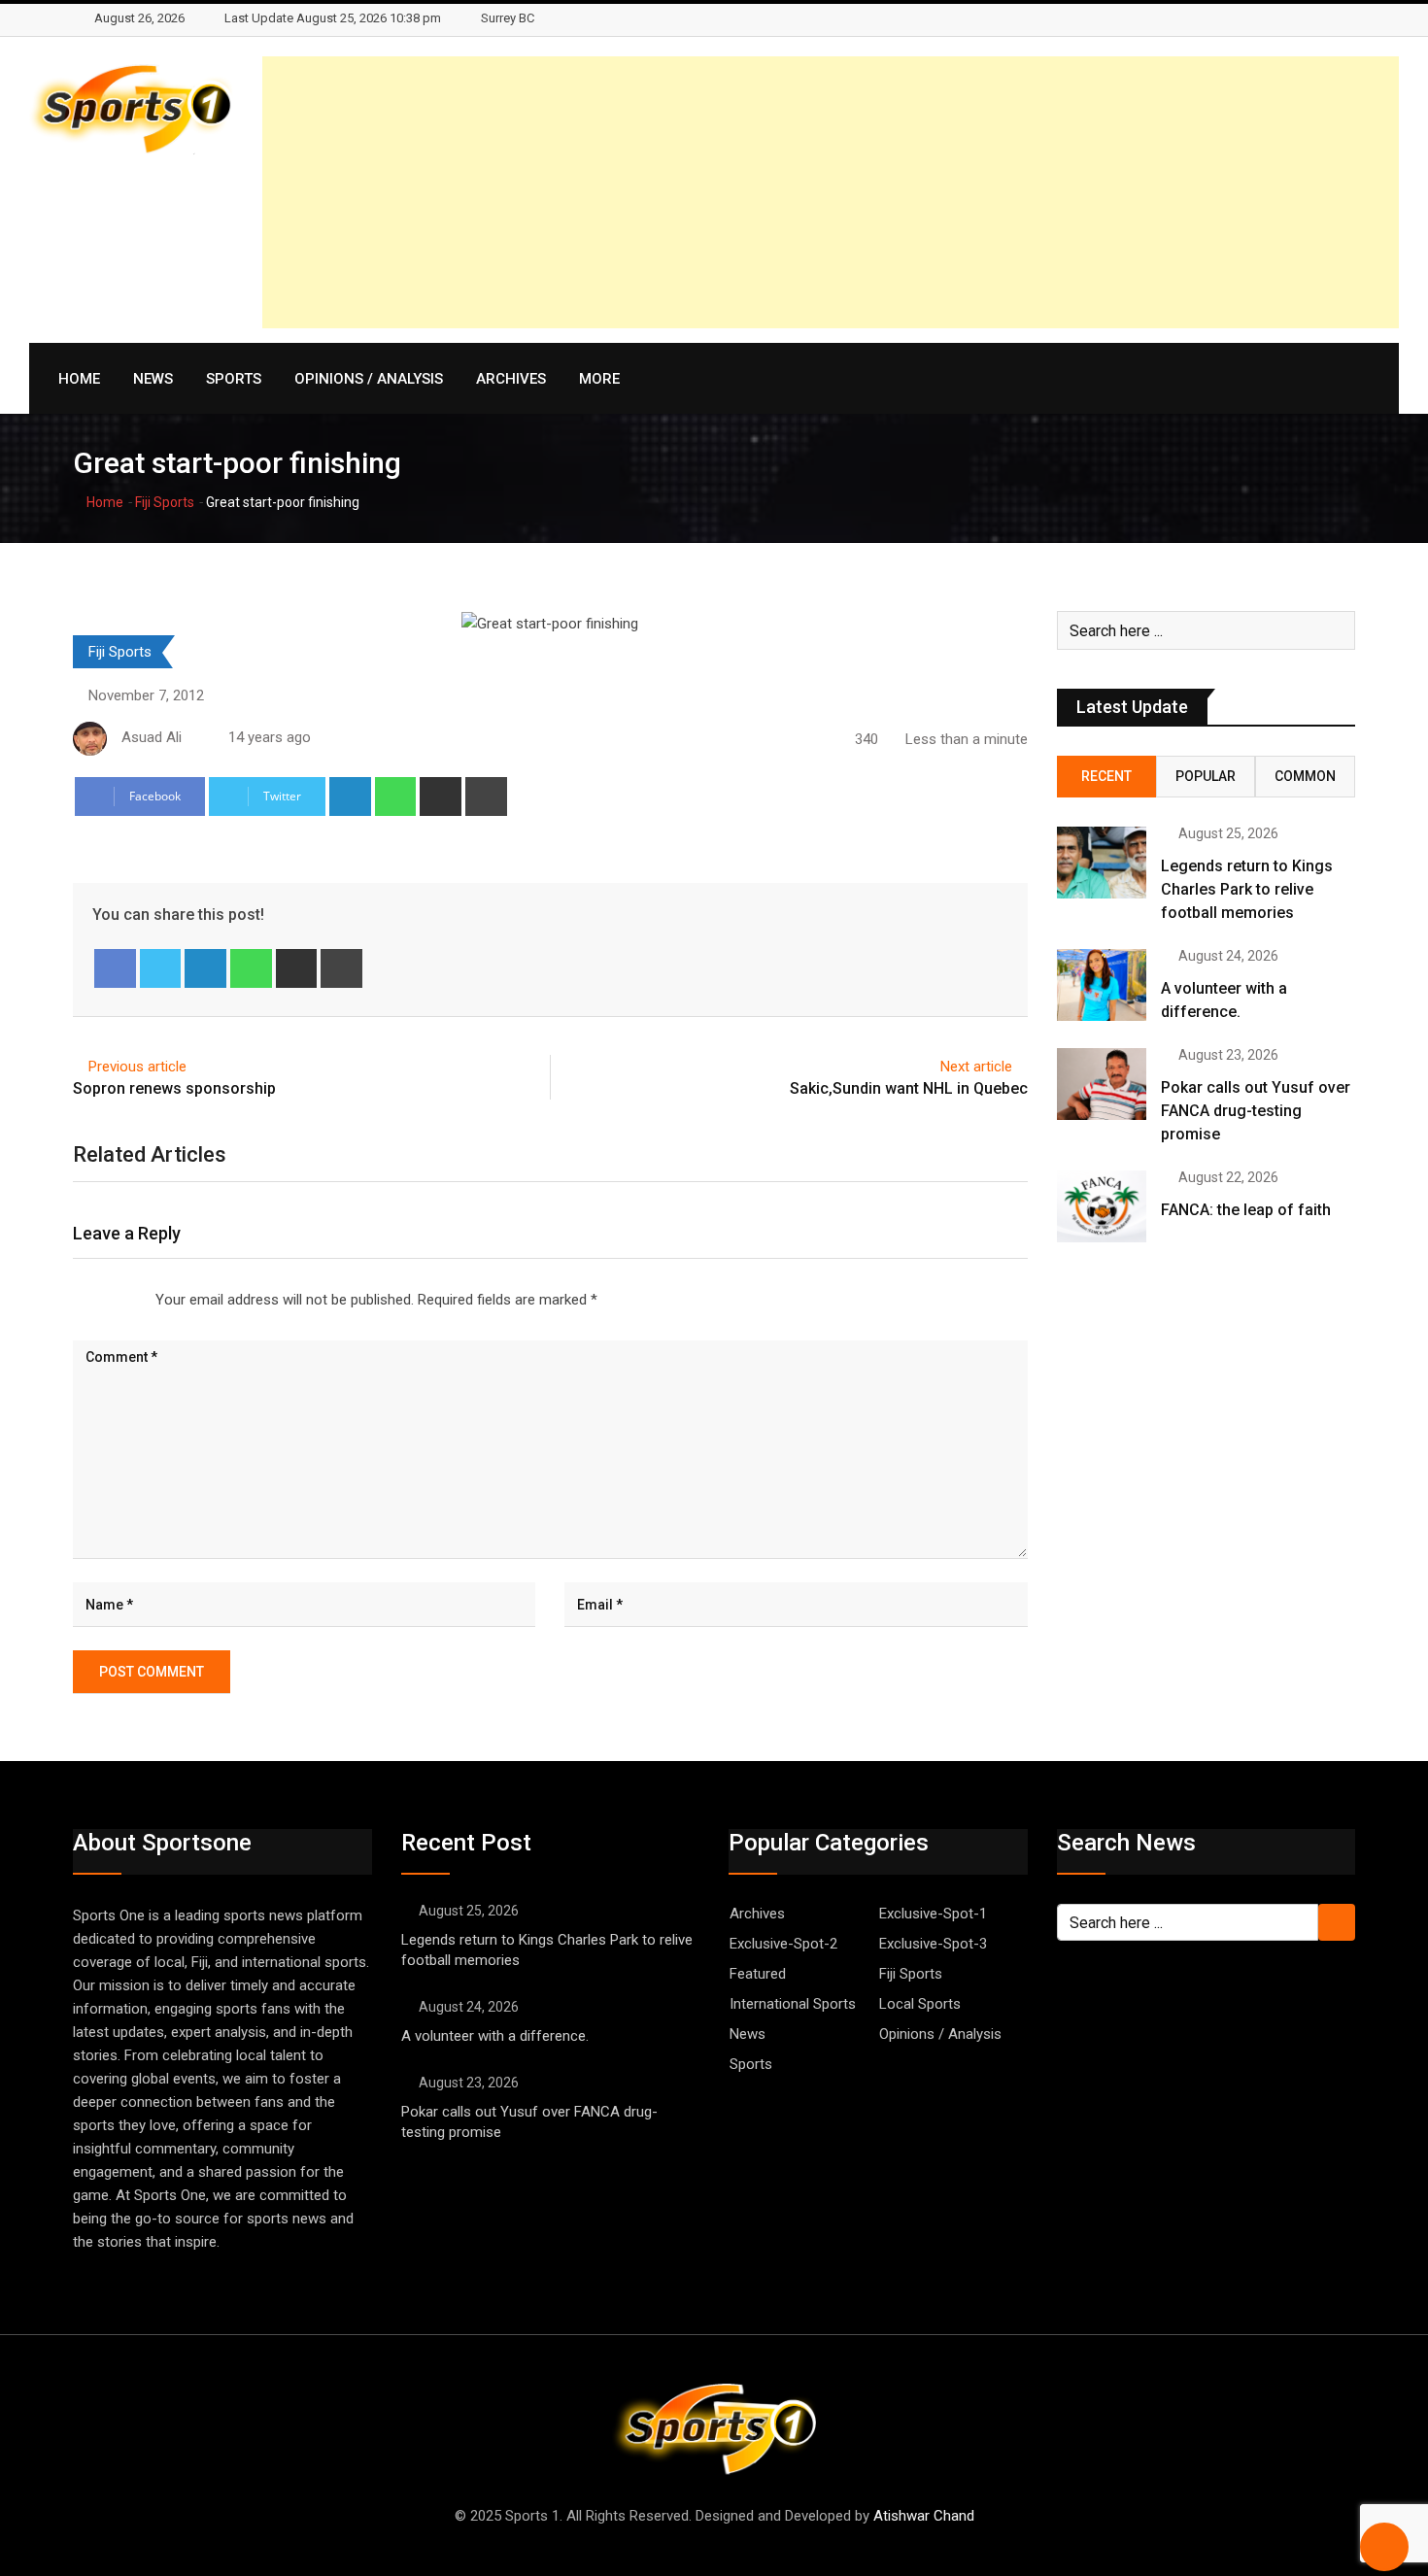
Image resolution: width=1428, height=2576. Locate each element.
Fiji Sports (165, 502)
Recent (1106, 776)
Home (79, 379)
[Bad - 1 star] (74, 1300)
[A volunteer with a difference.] (1102, 985)
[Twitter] (161, 968)
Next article (976, 1067)
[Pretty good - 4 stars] (120, 1300)
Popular (1206, 776)
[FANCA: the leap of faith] (1102, 1206)
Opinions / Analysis (369, 379)
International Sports (793, 2004)
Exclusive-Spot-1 (933, 1914)
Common (1305, 776)
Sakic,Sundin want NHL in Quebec (909, 1088)
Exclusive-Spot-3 (933, 1944)
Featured (758, 1974)
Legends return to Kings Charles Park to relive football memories (1247, 889)
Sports (234, 379)
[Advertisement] (831, 192)
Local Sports (920, 2004)
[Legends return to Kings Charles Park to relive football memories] (1102, 863)
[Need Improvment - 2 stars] (89, 1300)
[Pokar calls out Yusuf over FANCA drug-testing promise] (1102, 1084)
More (599, 379)
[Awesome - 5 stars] (136, 1300)
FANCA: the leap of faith (1248, 1210)
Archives (511, 379)
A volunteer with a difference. (495, 2036)
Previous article (137, 1067)
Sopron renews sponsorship (174, 1088)
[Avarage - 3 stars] (105, 1300)
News (153, 379)
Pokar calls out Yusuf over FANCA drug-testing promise (1256, 1111)
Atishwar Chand (924, 2516)
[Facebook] (115, 968)
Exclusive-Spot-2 (783, 1944)
